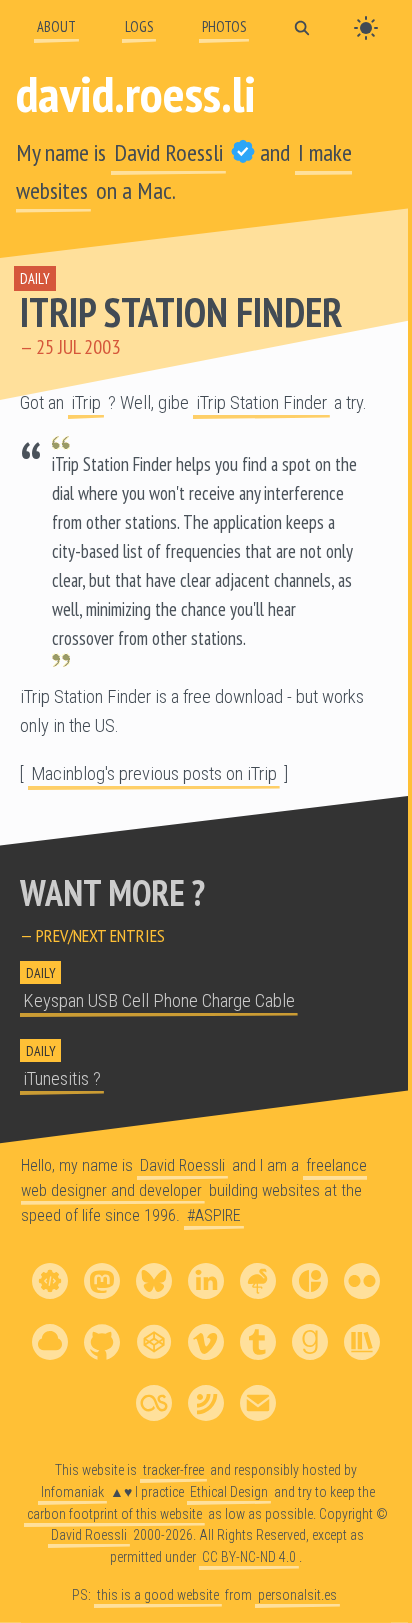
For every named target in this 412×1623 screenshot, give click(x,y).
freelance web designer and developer (194, 1178)
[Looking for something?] (302, 26)
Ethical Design (229, 1491)
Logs (139, 26)
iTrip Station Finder (181, 312)
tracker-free (173, 1470)
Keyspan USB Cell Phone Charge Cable (159, 1001)
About (56, 26)
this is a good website (158, 1595)
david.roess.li (136, 93)
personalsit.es (297, 1595)
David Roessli (168, 152)
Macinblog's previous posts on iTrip (154, 774)
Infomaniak (72, 1491)
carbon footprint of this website (114, 1513)
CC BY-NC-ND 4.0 (249, 1557)
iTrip (86, 403)
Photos (224, 26)
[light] (366, 28)
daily (35, 278)
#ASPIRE (214, 1215)
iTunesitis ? (62, 1079)
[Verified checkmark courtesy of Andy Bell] (243, 152)
